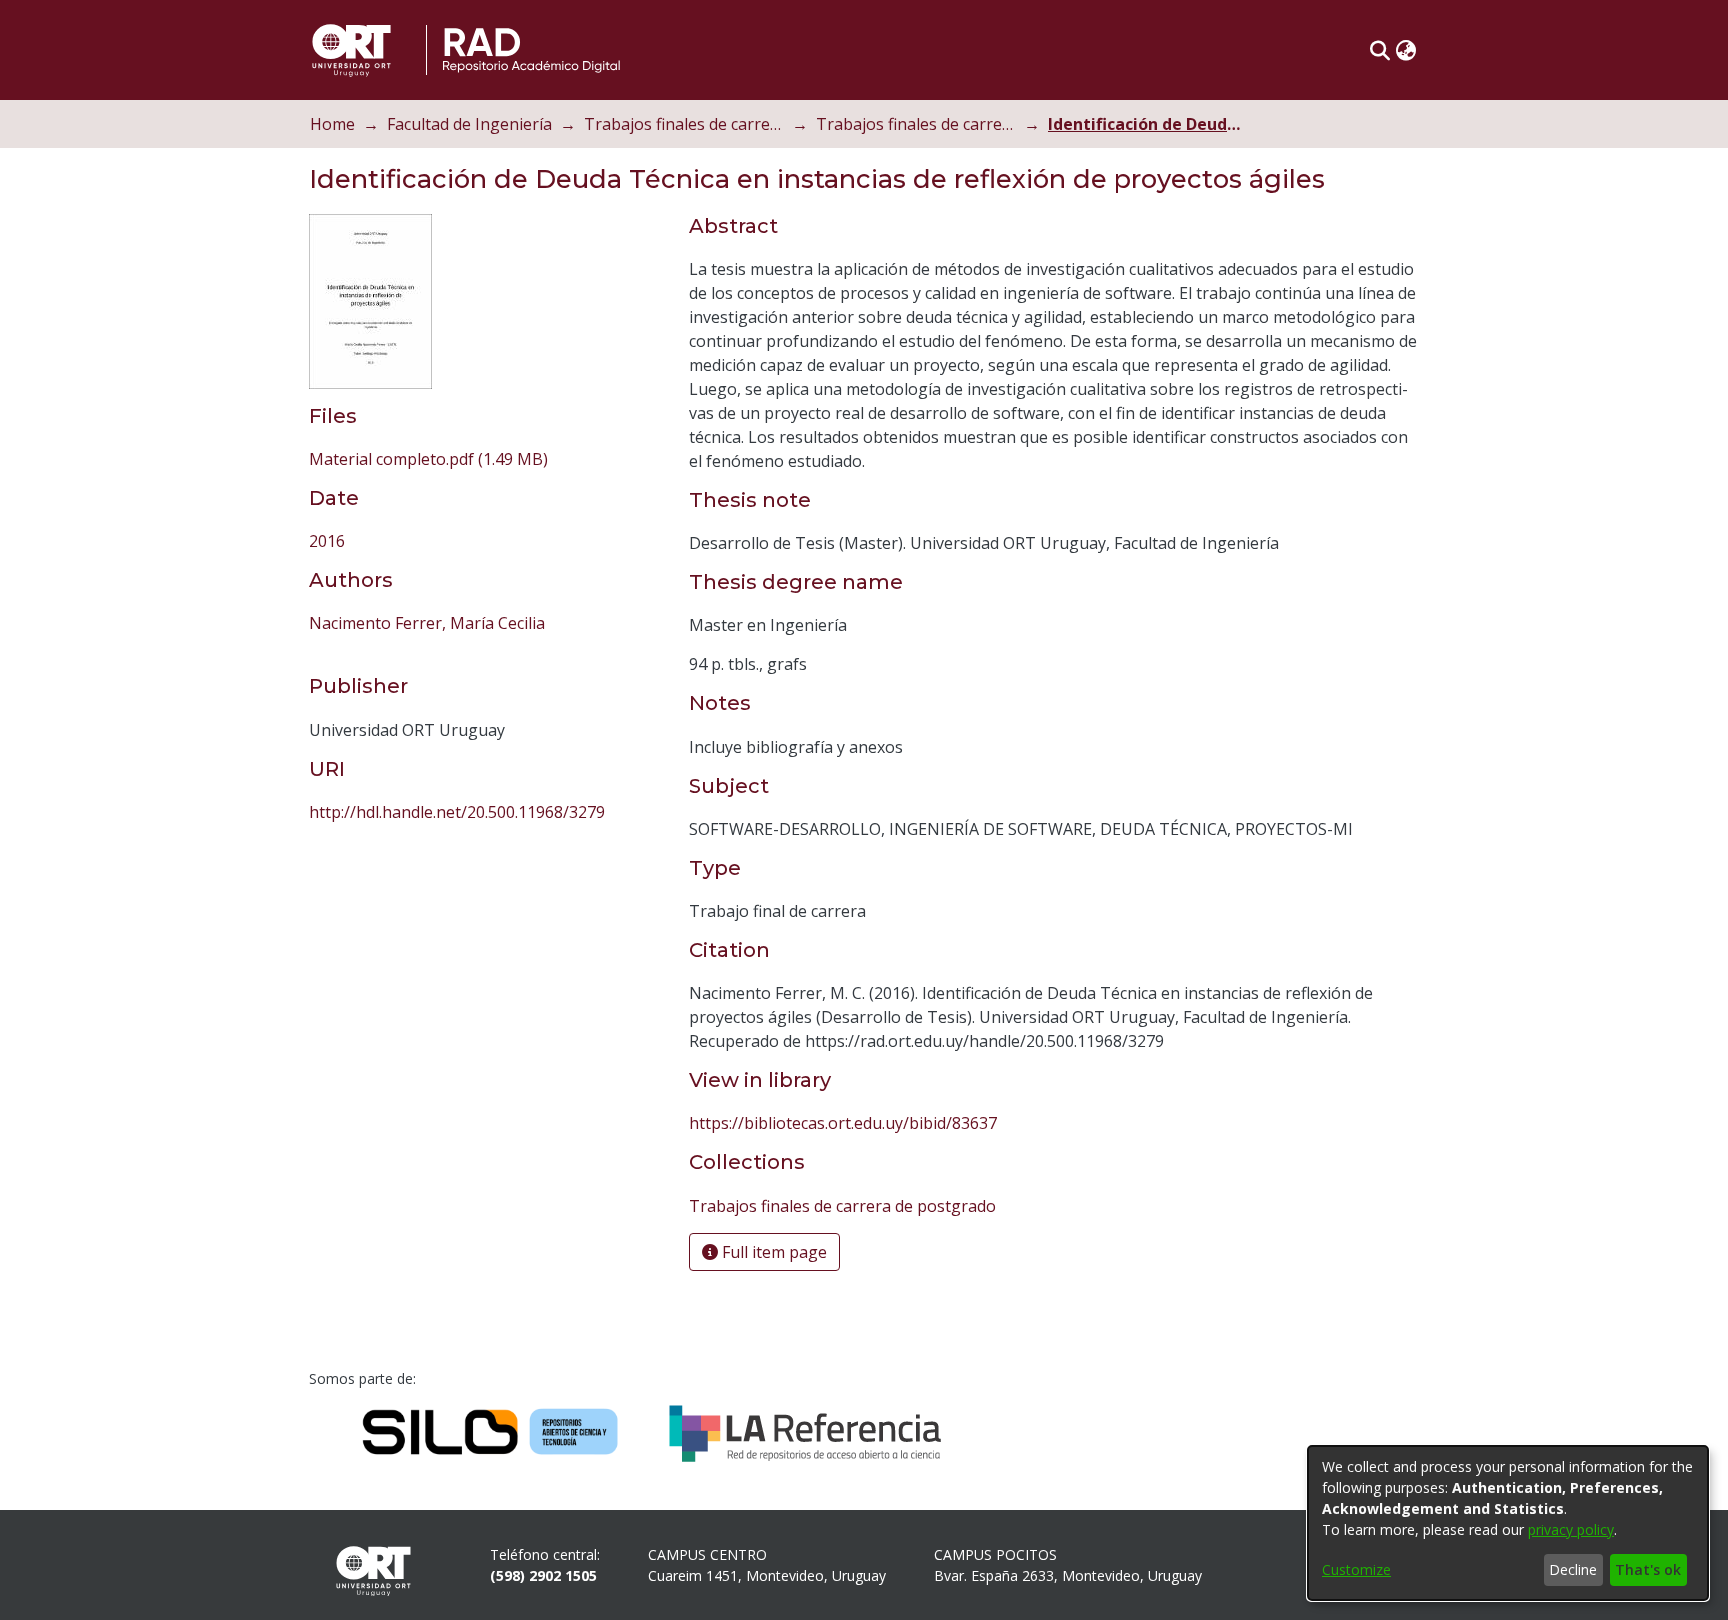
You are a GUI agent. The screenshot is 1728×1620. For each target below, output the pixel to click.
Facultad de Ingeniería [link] (469, 124)
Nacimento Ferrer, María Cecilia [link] (427, 623)
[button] (1379, 50)
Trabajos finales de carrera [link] (684, 124)
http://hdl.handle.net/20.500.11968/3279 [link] (457, 812)
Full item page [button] (772, 1252)
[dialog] (1508, 1523)
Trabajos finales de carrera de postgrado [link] (916, 124)
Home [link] (332, 124)
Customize (1356, 1569)
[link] (428, 459)
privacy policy (1571, 1529)
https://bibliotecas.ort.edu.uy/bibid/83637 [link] (843, 1123)
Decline (1573, 1569)
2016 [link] (327, 541)
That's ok (1648, 1569)
